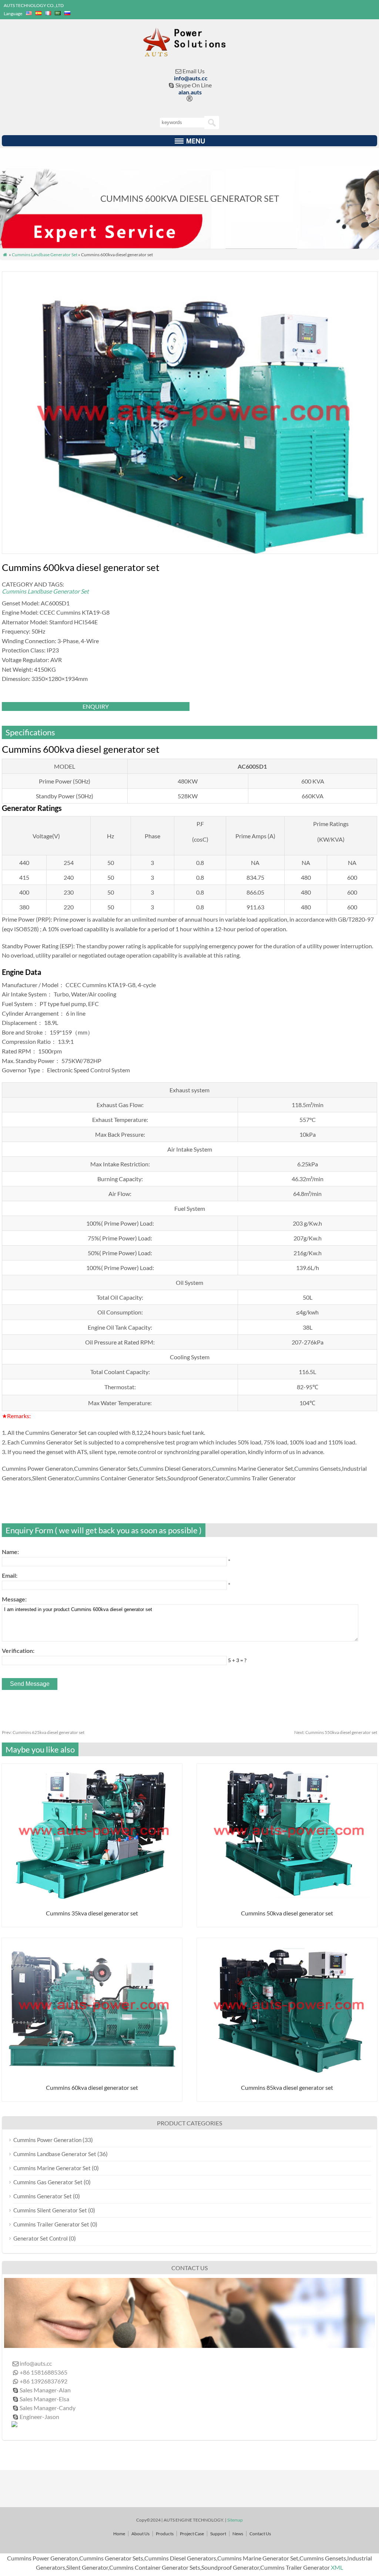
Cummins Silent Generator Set (50, 2210)
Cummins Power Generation (47, 2140)
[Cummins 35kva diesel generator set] (92, 1896)
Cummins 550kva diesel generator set (336, 1732)
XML (337, 2567)
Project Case (192, 2534)
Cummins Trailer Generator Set (51, 2224)
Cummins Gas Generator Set (48, 2182)
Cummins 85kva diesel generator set (287, 2087)
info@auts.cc (191, 78)
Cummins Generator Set (43, 2196)
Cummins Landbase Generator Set (45, 255)
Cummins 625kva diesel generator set (43, 1732)
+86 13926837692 (43, 2381)
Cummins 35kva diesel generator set (92, 1913)
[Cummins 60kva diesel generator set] (92, 2071)
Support (218, 2534)
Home (119, 2534)
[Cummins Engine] (190, 53)
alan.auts (190, 92)
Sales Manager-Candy (48, 2408)
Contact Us (260, 2534)
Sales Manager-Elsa (44, 2399)
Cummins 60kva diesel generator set (92, 2087)
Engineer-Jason (39, 2417)
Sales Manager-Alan (45, 2390)
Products (165, 2534)
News (238, 2534)
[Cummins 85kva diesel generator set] (287, 2071)
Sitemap (235, 2520)
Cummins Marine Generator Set (52, 2168)
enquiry (96, 706)
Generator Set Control (41, 2238)
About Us (140, 2534)
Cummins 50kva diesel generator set (287, 1913)
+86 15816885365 (43, 2372)
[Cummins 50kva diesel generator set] (287, 1896)
